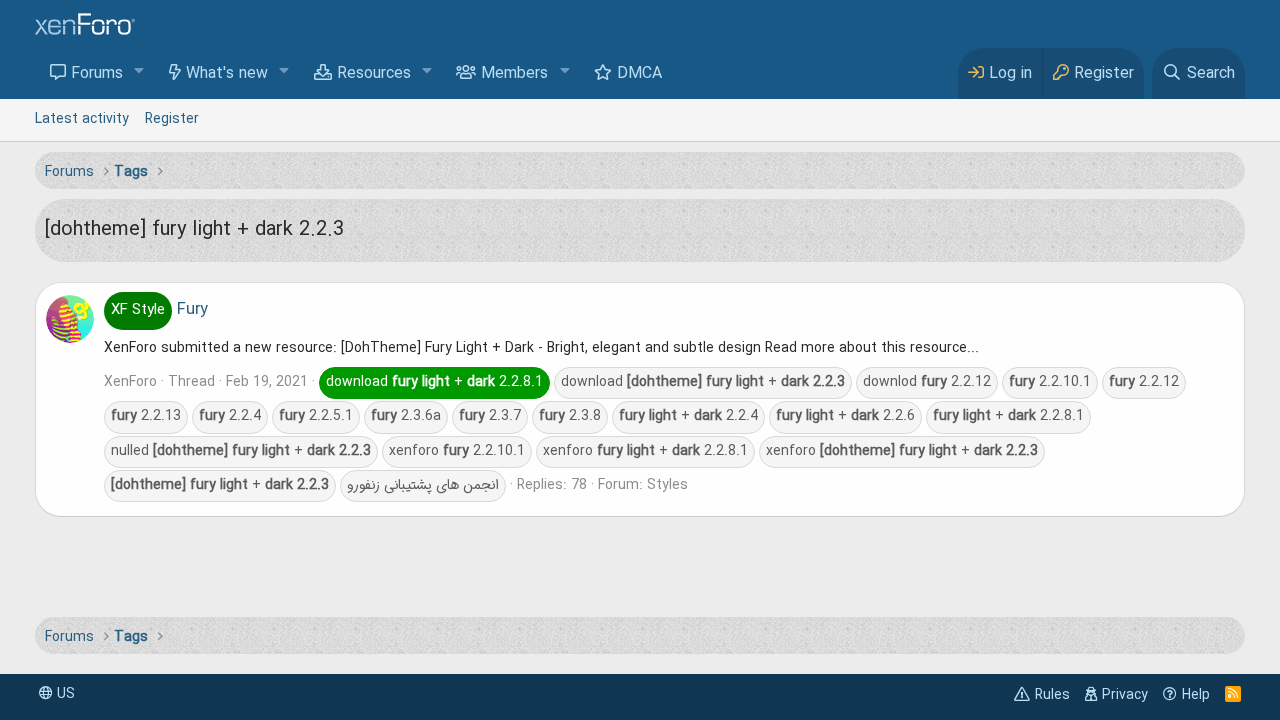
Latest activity (82, 119)
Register (172, 119)
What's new (227, 74)
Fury (159, 310)
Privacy (1125, 695)
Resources (374, 74)
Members (514, 74)
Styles (667, 485)
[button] (139, 72)
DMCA (639, 74)
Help (1196, 695)
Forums (97, 74)
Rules (1052, 695)
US (64, 694)
